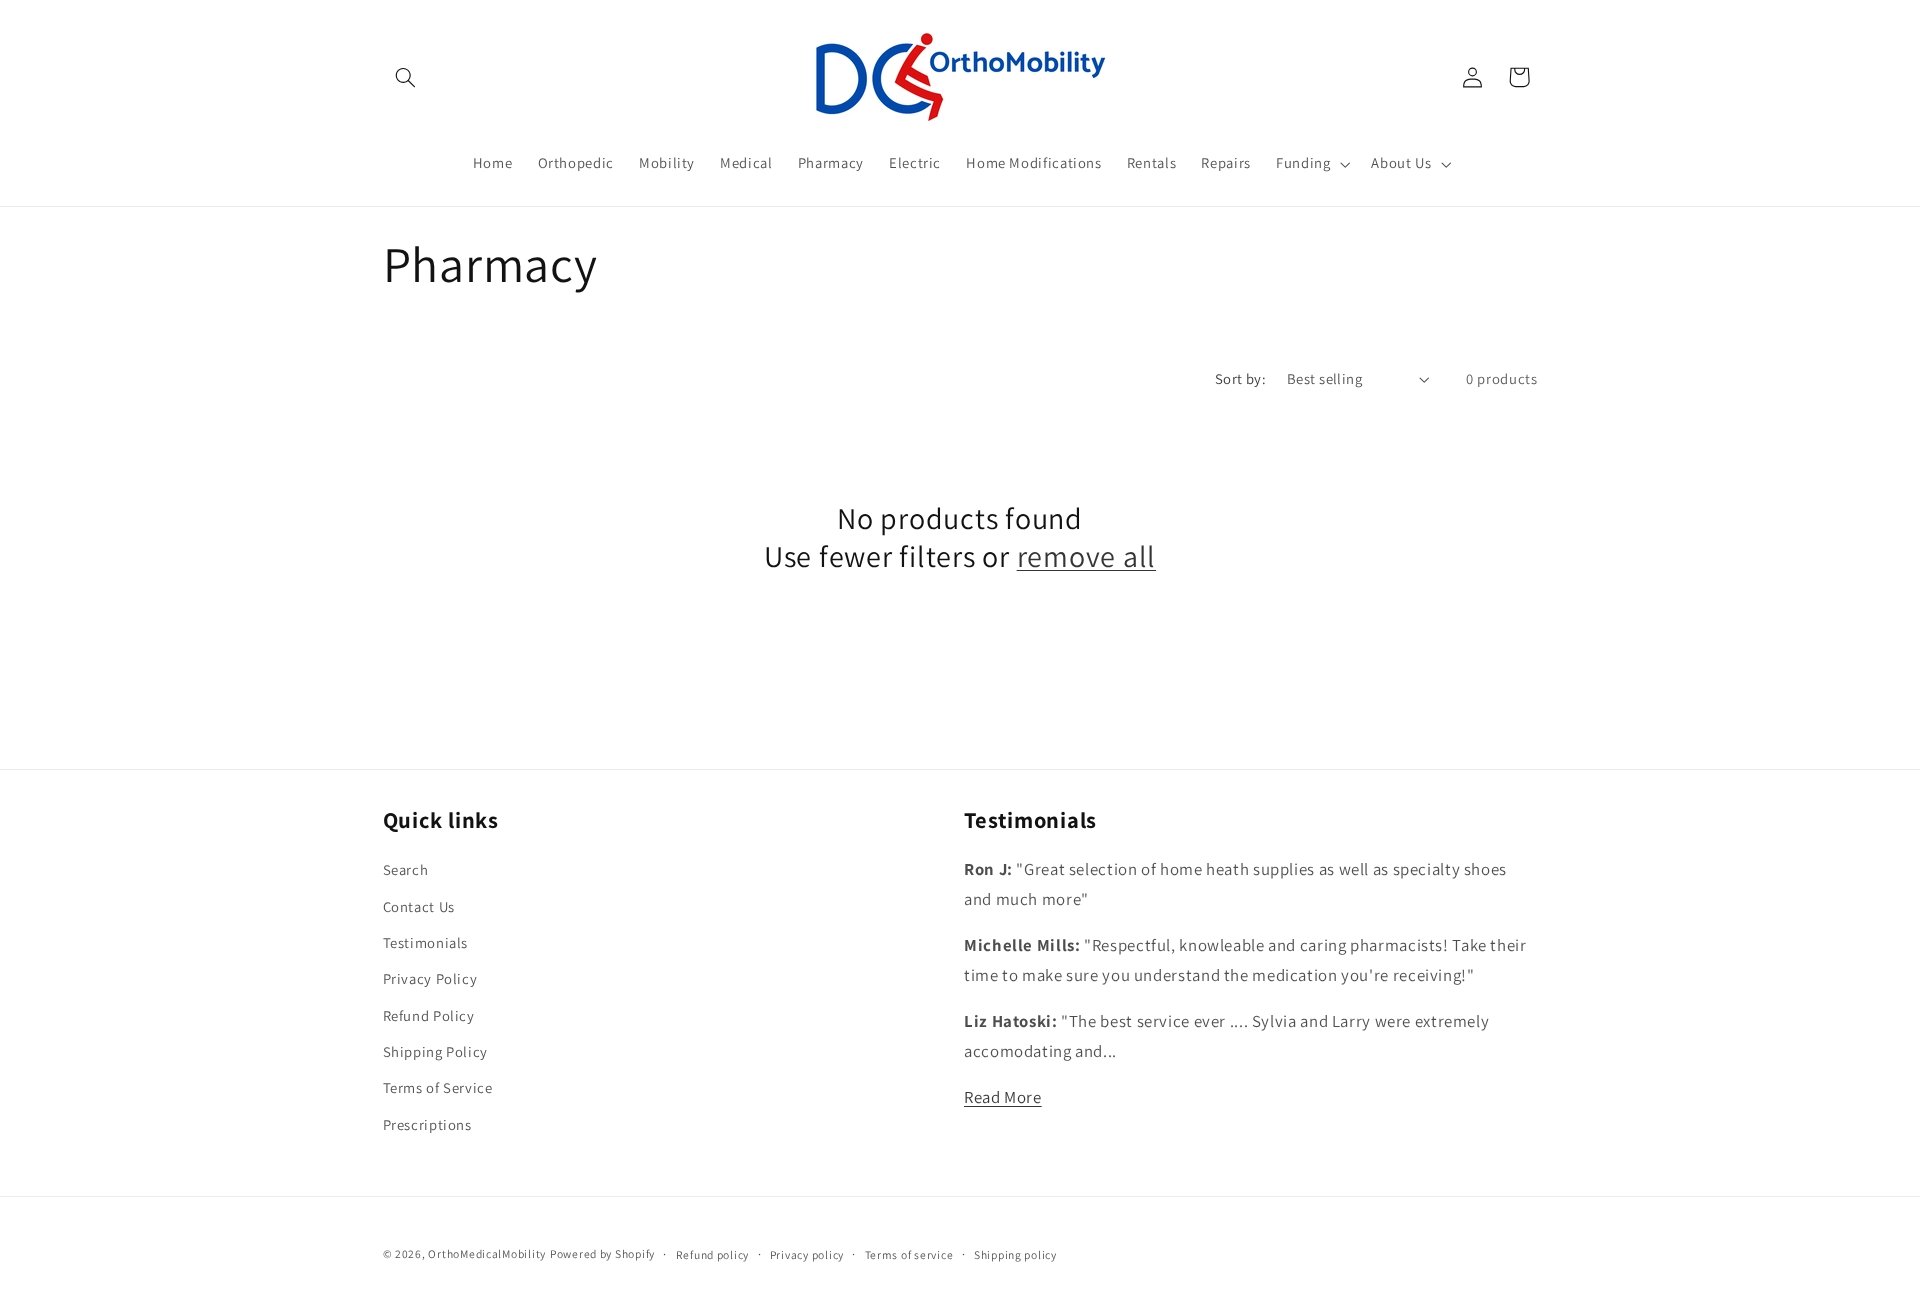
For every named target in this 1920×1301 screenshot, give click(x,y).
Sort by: (1240, 378)
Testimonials (426, 942)
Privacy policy (807, 1254)
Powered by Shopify (602, 1253)
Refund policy (713, 1254)
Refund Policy (429, 1015)
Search (406, 869)
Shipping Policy (435, 1051)
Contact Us (419, 906)
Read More (1003, 1097)
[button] (406, 77)
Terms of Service (438, 1088)
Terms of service (909, 1254)
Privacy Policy (430, 979)
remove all (1087, 557)
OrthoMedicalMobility (487, 1253)
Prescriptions (427, 1124)
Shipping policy (1015, 1254)
